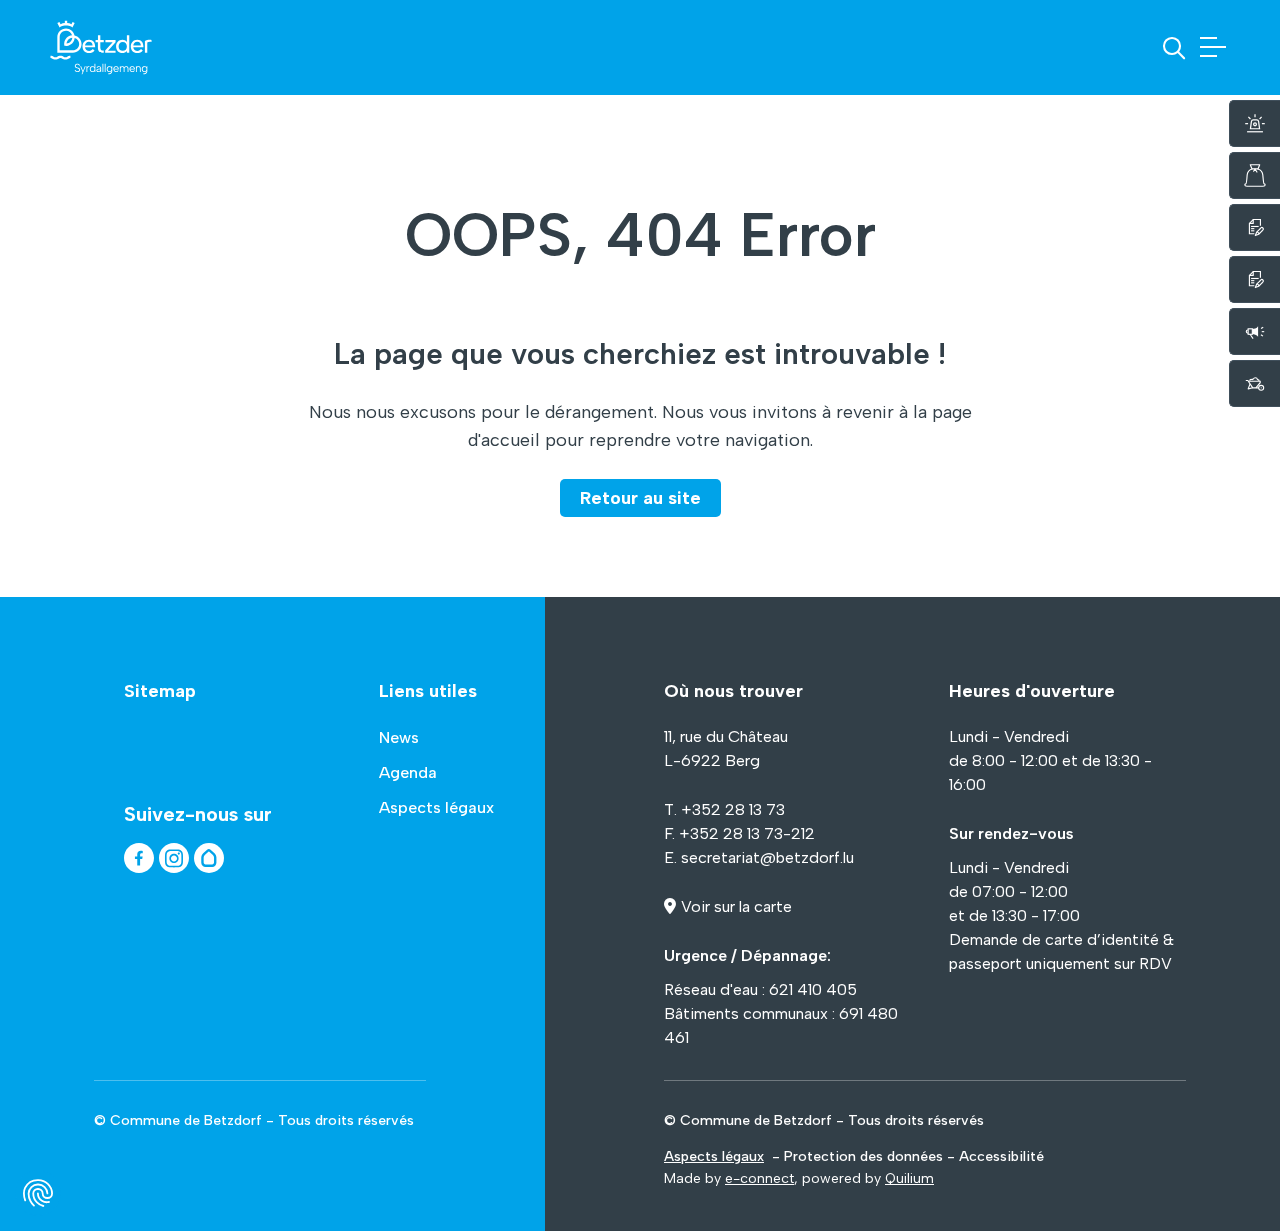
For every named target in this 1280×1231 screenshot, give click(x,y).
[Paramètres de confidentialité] (38, 1193)
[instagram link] (174, 858)
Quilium (909, 1178)
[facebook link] (139, 858)
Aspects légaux (714, 1156)
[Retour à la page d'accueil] (101, 47)
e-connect (759, 1178)
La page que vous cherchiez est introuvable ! (640, 353)
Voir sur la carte (736, 906)
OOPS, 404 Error (640, 235)
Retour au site (640, 498)
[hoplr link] (209, 858)
